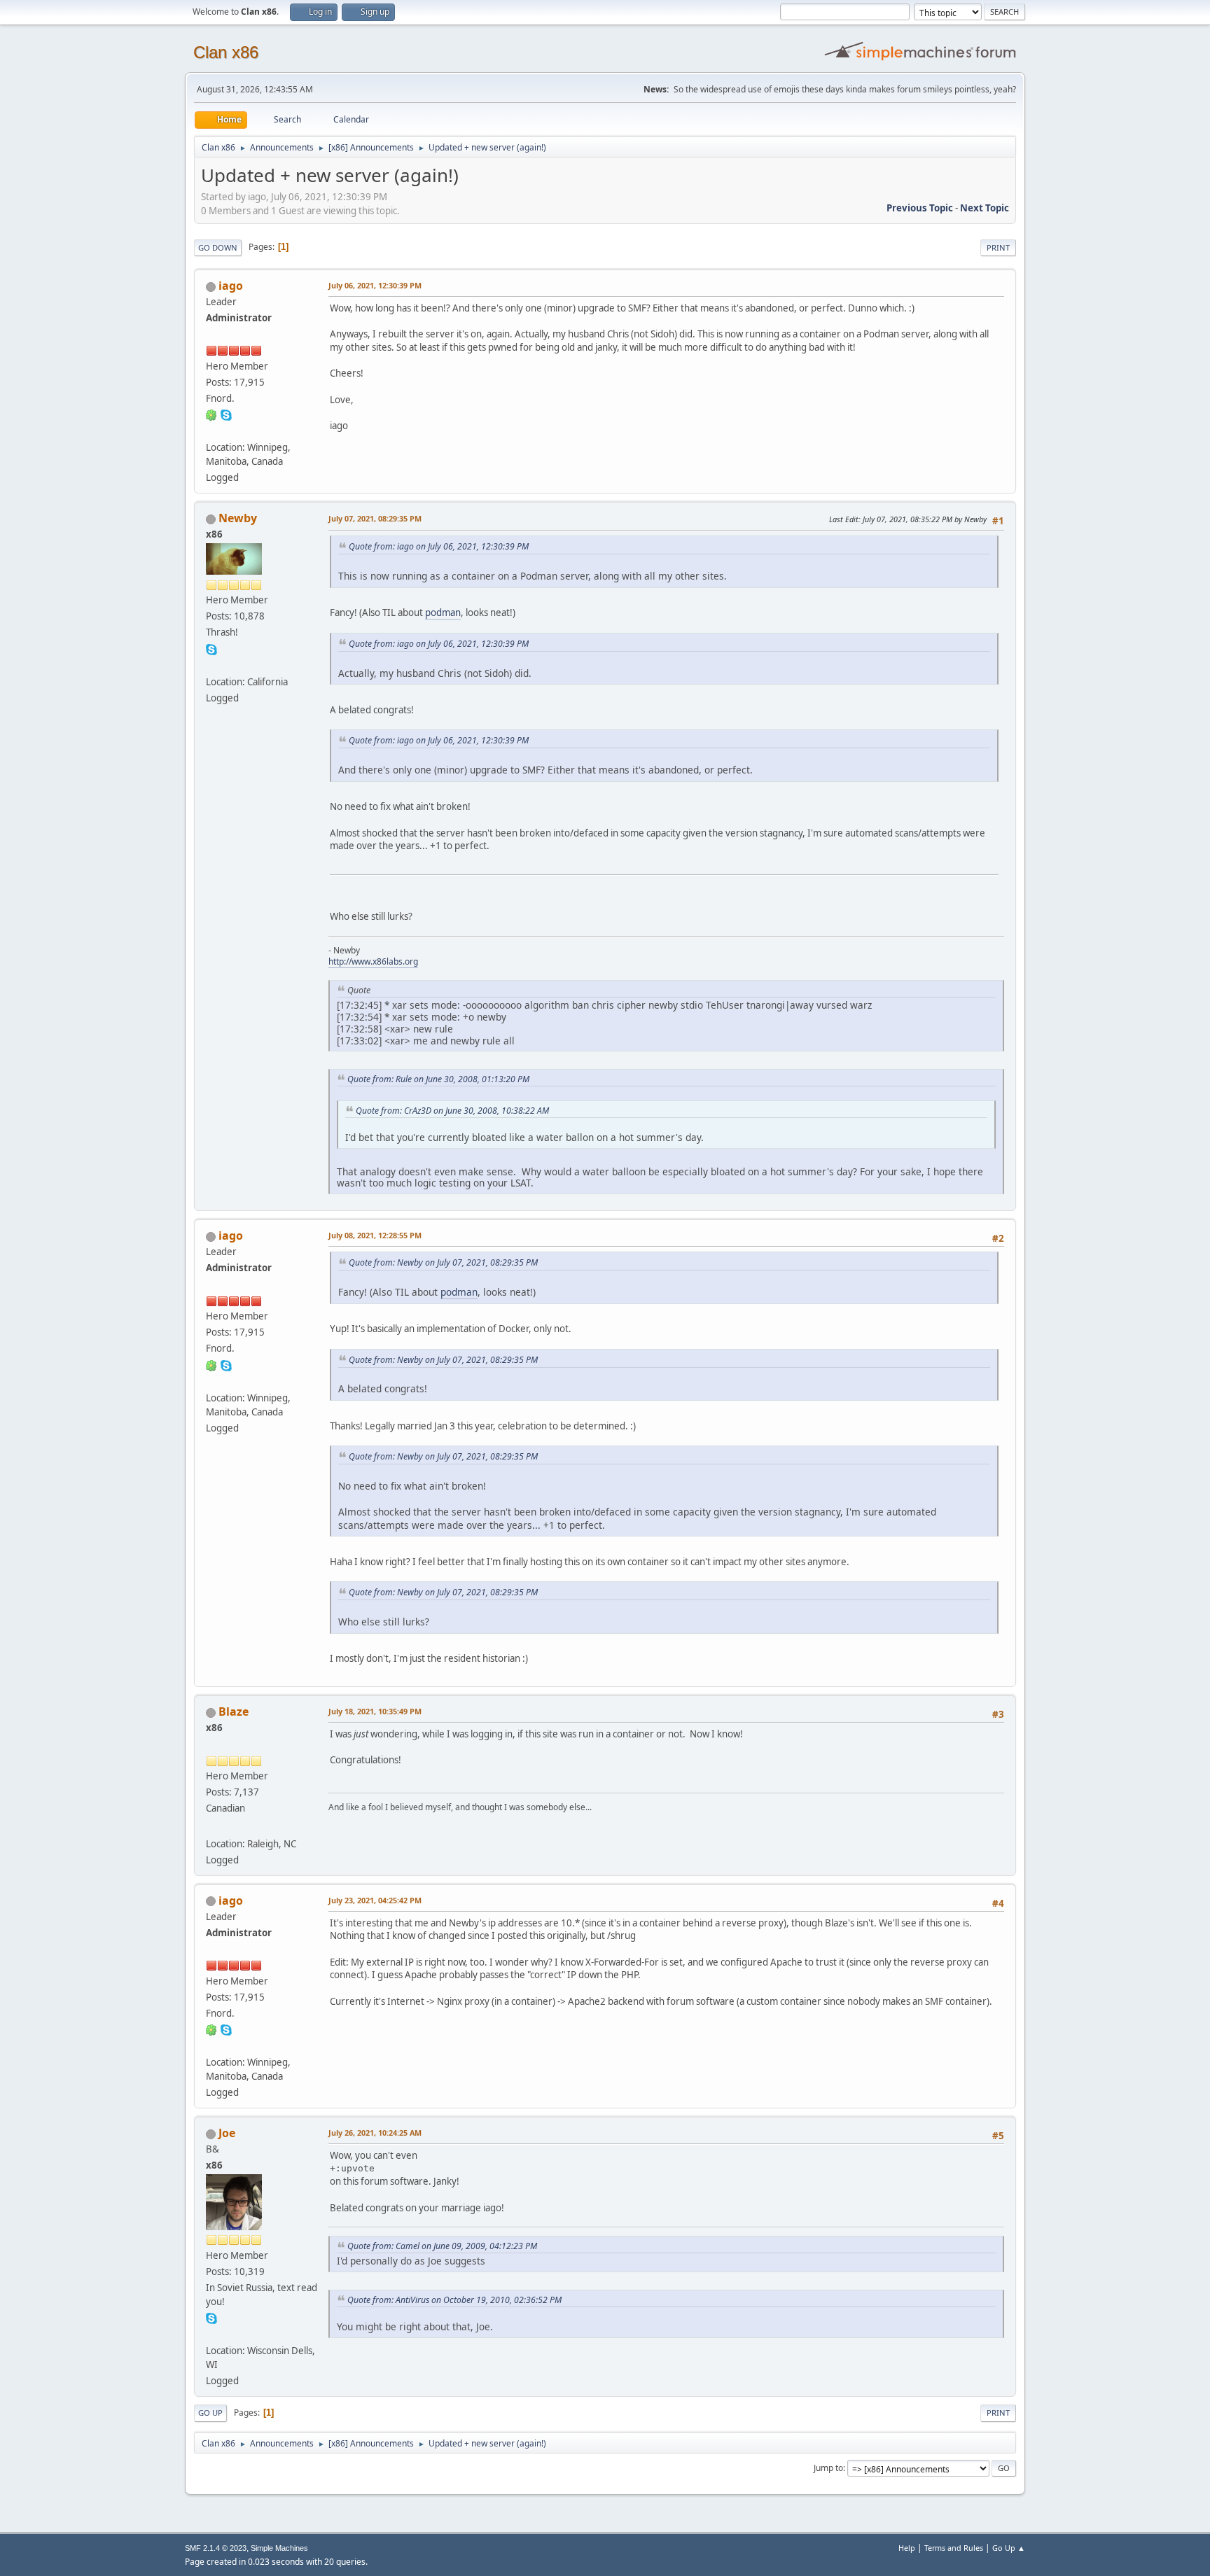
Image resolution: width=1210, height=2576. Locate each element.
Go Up (210, 2413)
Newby (238, 518)
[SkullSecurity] (211, 430)
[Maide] (211, 1826)
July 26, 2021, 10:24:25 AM (375, 2133)
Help (907, 2548)
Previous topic (920, 208)
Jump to (828, 2468)
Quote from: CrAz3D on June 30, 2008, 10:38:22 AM (452, 1111)
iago (231, 286)
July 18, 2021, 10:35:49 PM (375, 1711)
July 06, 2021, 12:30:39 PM (375, 285)
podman (443, 612)
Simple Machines (279, 2548)
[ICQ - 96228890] (211, 414)
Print (998, 247)
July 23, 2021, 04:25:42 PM (375, 1900)
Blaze (234, 1711)
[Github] (211, 2334)
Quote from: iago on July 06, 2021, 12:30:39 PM (439, 546)
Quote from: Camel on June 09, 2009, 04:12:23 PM (442, 2246)
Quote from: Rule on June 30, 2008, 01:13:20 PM (438, 1079)
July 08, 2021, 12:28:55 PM (375, 1235)
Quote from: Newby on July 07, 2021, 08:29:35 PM (443, 1262)
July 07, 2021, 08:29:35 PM (375, 518)
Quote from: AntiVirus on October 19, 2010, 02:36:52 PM (454, 2300)
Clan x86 (226, 52)
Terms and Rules (954, 2548)
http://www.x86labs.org (373, 961)
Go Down (218, 247)
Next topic (985, 208)
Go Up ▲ (1009, 2548)
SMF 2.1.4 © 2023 (216, 2548)
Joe (227, 2133)
